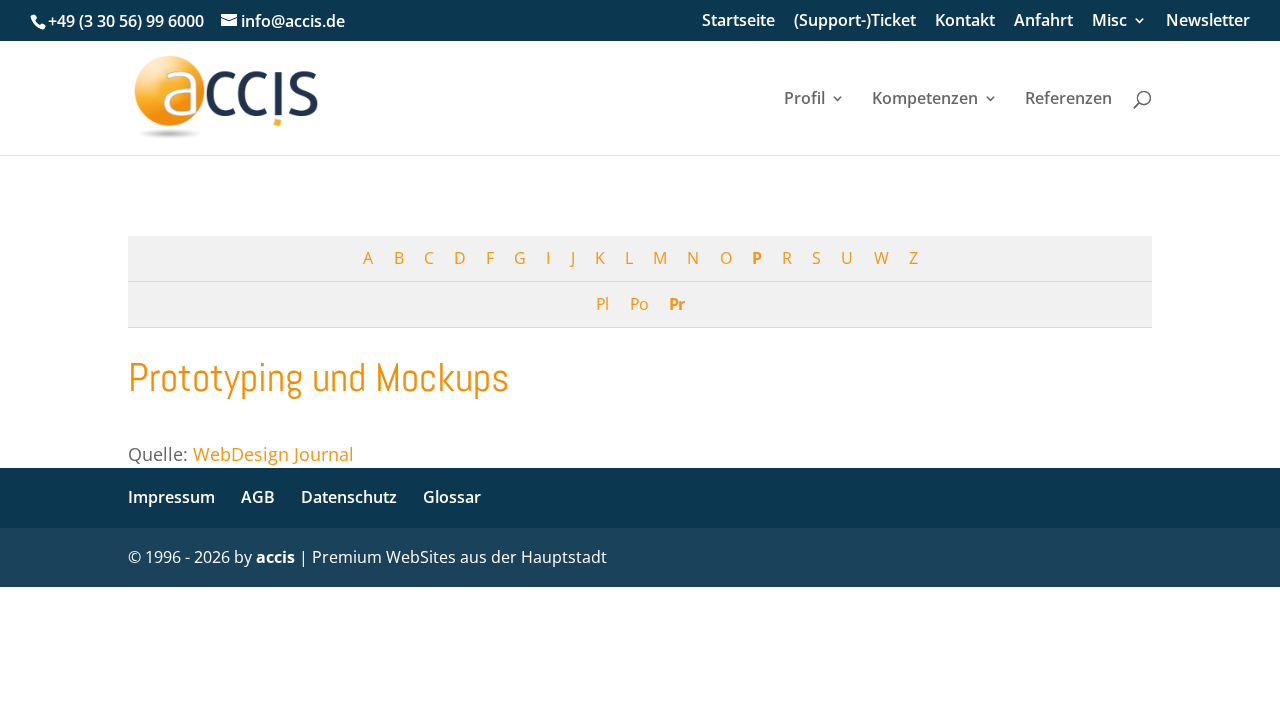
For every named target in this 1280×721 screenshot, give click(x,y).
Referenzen (1068, 100)
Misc (1109, 21)
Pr (676, 304)
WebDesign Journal (273, 454)
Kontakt (965, 21)
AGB (258, 497)
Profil (804, 100)
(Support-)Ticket (855, 21)
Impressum (171, 497)
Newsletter (1208, 21)
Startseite (738, 21)
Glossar (452, 497)
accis (275, 557)
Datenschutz (349, 497)
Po (639, 304)
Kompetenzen (925, 100)
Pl (602, 304)
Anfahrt (1043, 21)
